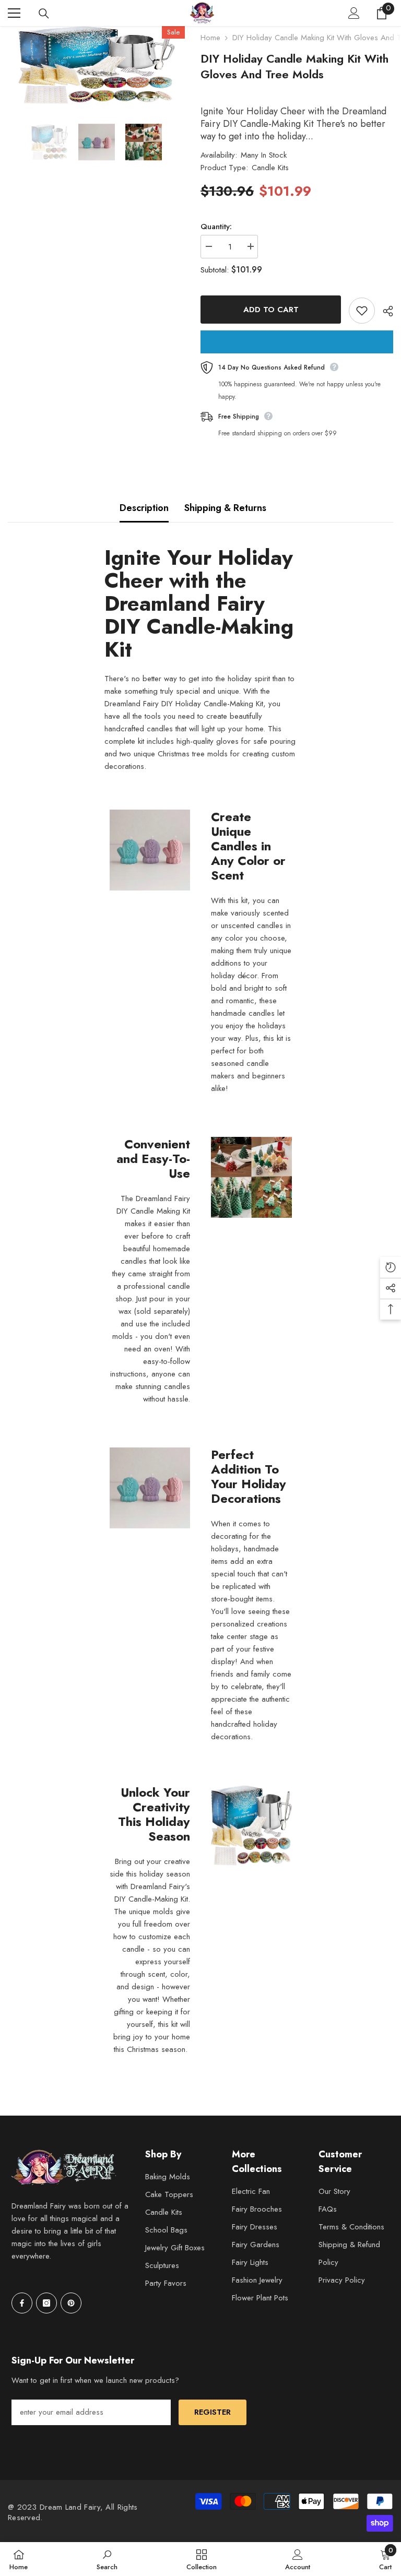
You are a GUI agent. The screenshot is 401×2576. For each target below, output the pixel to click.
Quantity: (216, 227)
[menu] (14, 13)
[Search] (44, 14)
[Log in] (354, 13)
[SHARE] (384, 311)
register (213, 2412)
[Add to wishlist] (362, 311)
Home (210, 38)
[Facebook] (22, 2303)
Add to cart (271, 310)
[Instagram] (46, 2303)
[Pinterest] (71, 2303)
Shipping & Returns (225, 508)
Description (144, 508)
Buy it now (297, 342)
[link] (107, 2559)
